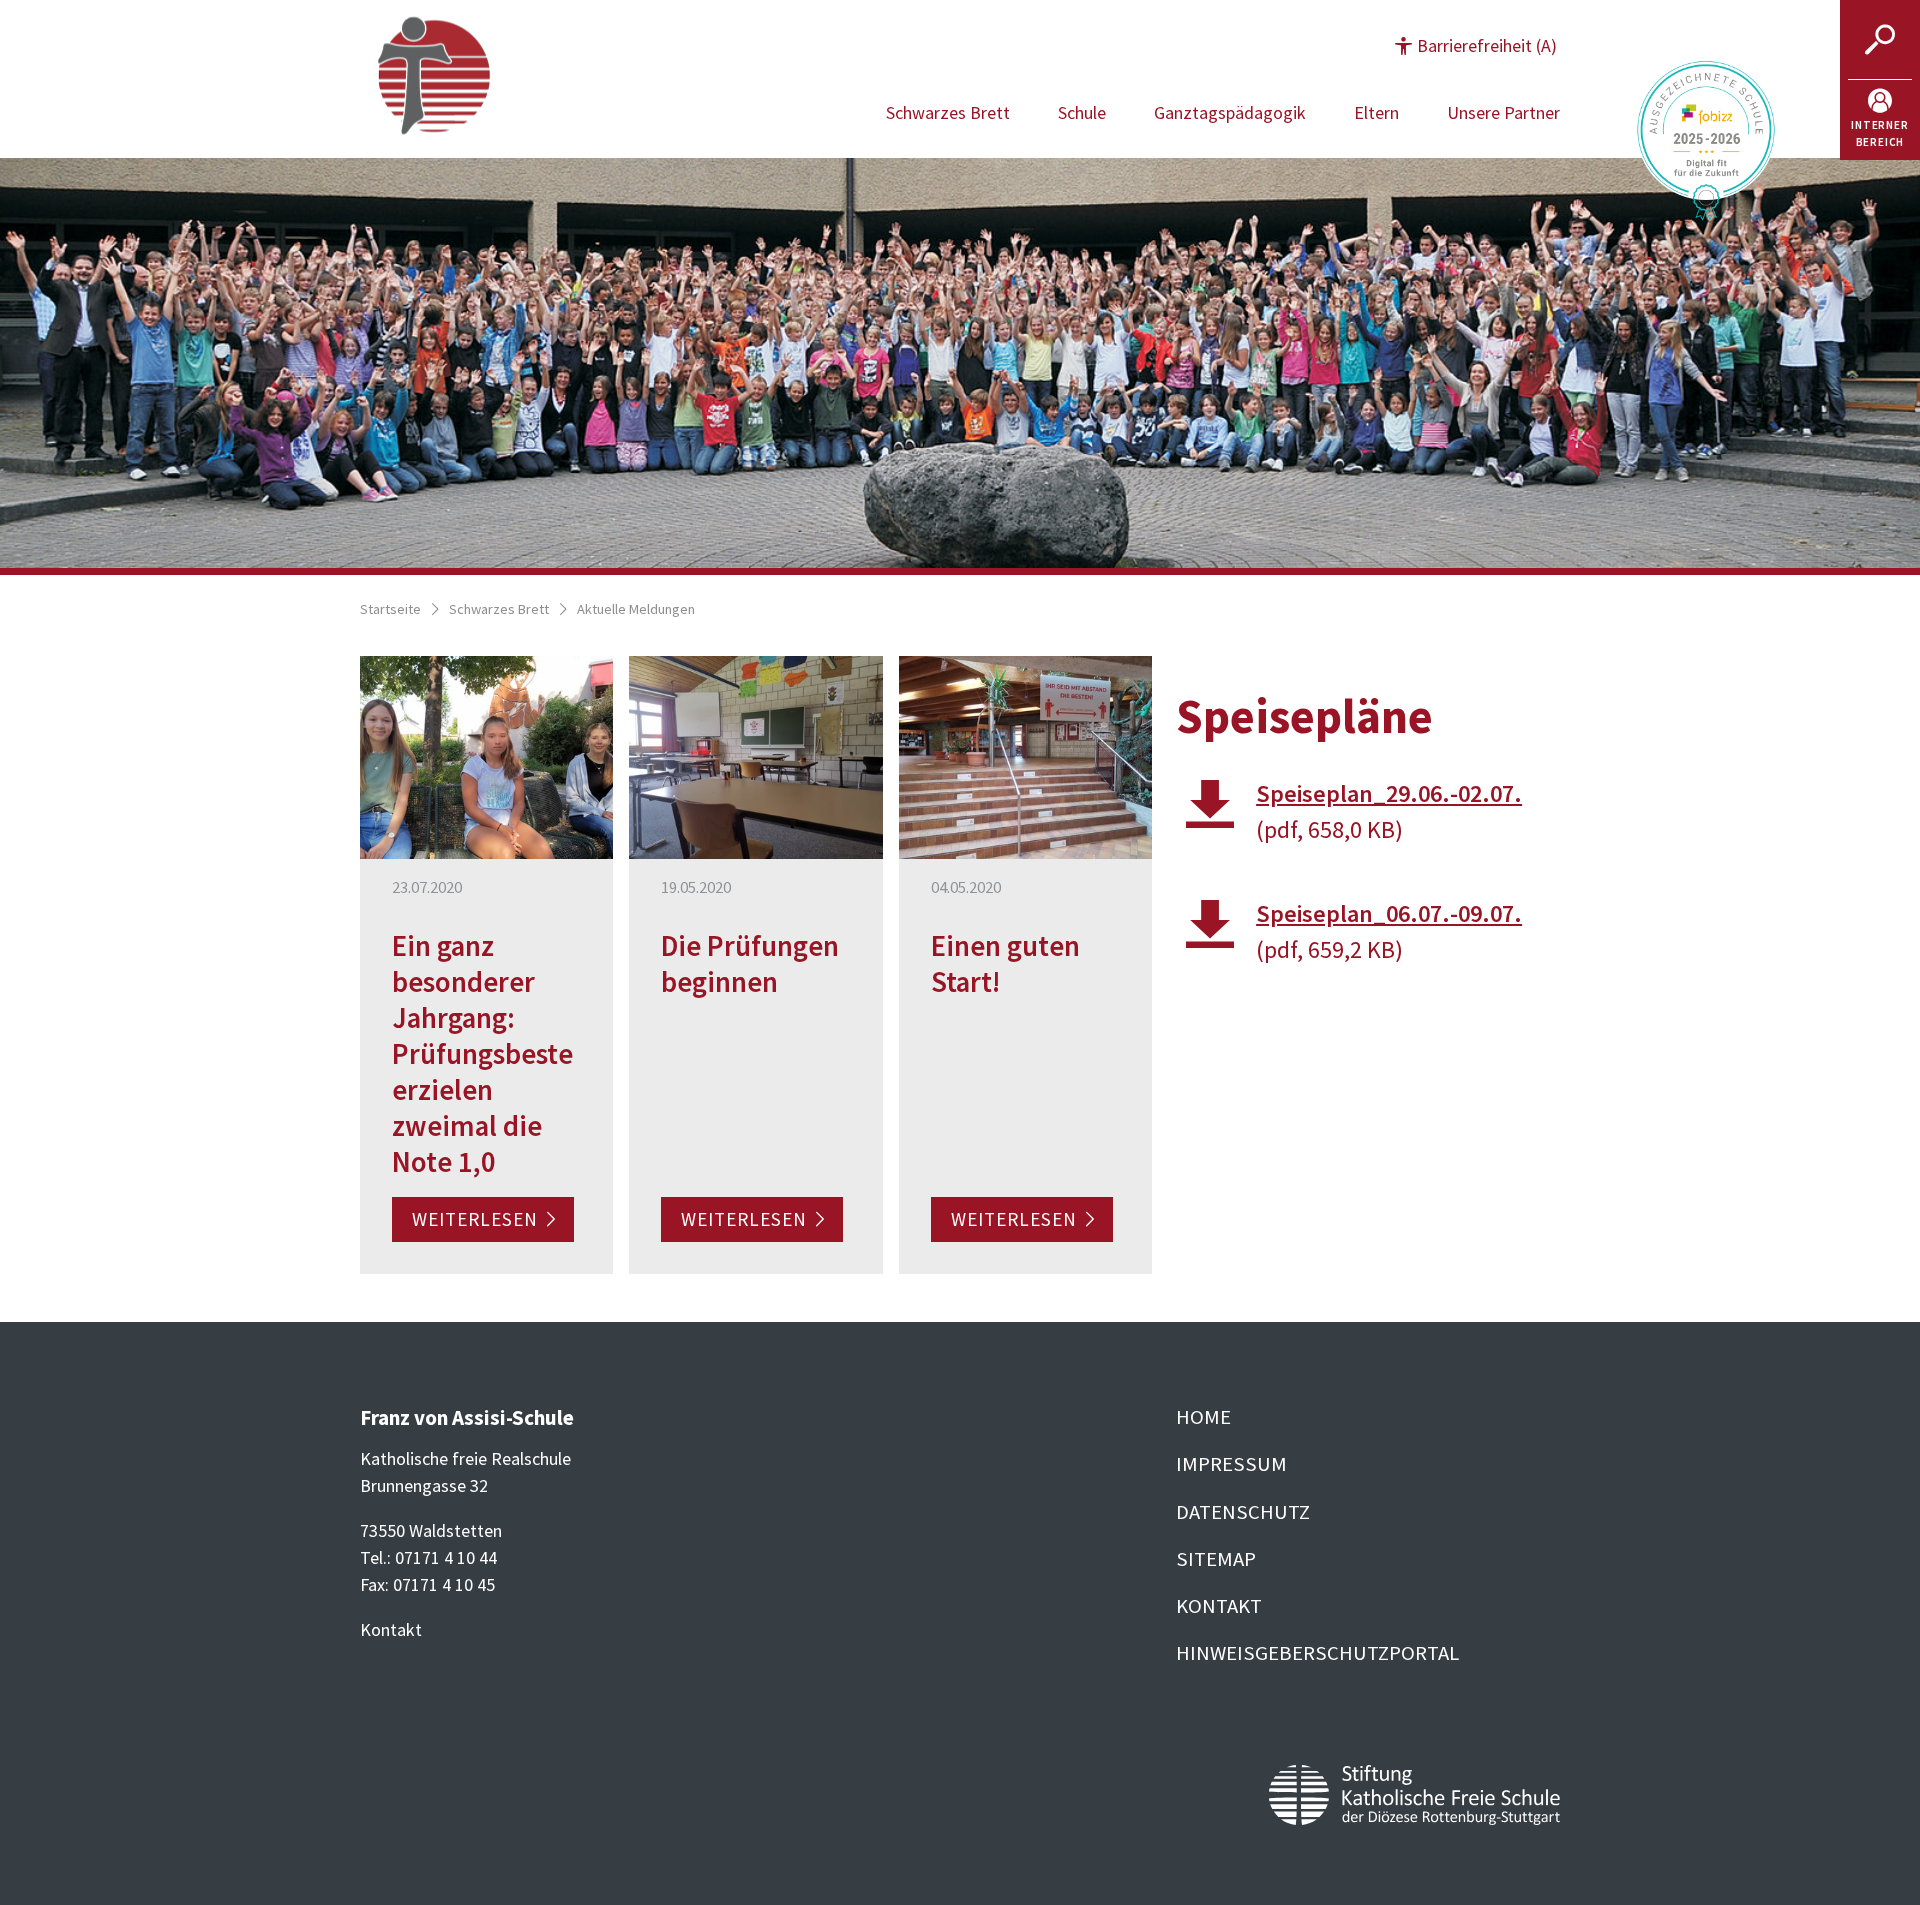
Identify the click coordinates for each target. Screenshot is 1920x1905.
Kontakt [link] (1219, 1606)
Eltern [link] (1376, 112)
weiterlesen (475, 1220)
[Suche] (1880, 40)
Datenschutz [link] (1243, 1512)
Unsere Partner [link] (1503, 112)
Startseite (390, 609)
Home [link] (1203, 1417)
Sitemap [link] (1216, 1559)
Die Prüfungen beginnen (750, 964)
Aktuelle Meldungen (636, 609)
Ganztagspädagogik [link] (1230, 112)
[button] (1476, 45)
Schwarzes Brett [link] (948, 112)
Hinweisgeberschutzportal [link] (1317, 1653)
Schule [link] (1082, 112)
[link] (1880, 120)
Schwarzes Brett (499, 609)
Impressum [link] (1231, 1464)
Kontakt (391, 1629)
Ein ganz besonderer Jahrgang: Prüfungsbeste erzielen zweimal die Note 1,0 (482, 1054)
